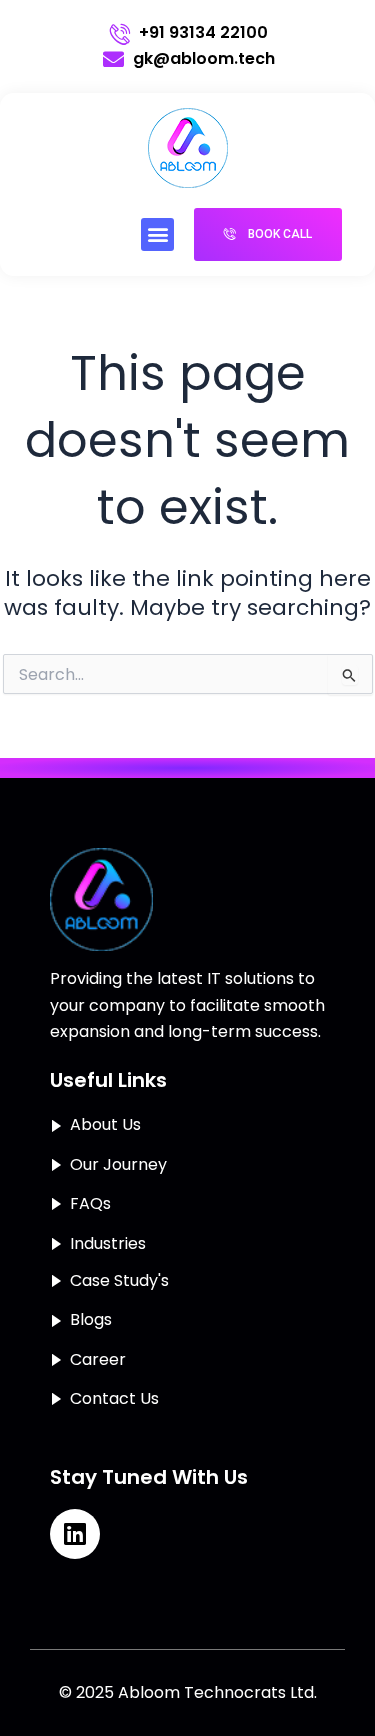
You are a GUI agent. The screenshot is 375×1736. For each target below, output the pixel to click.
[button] (157, 234)
